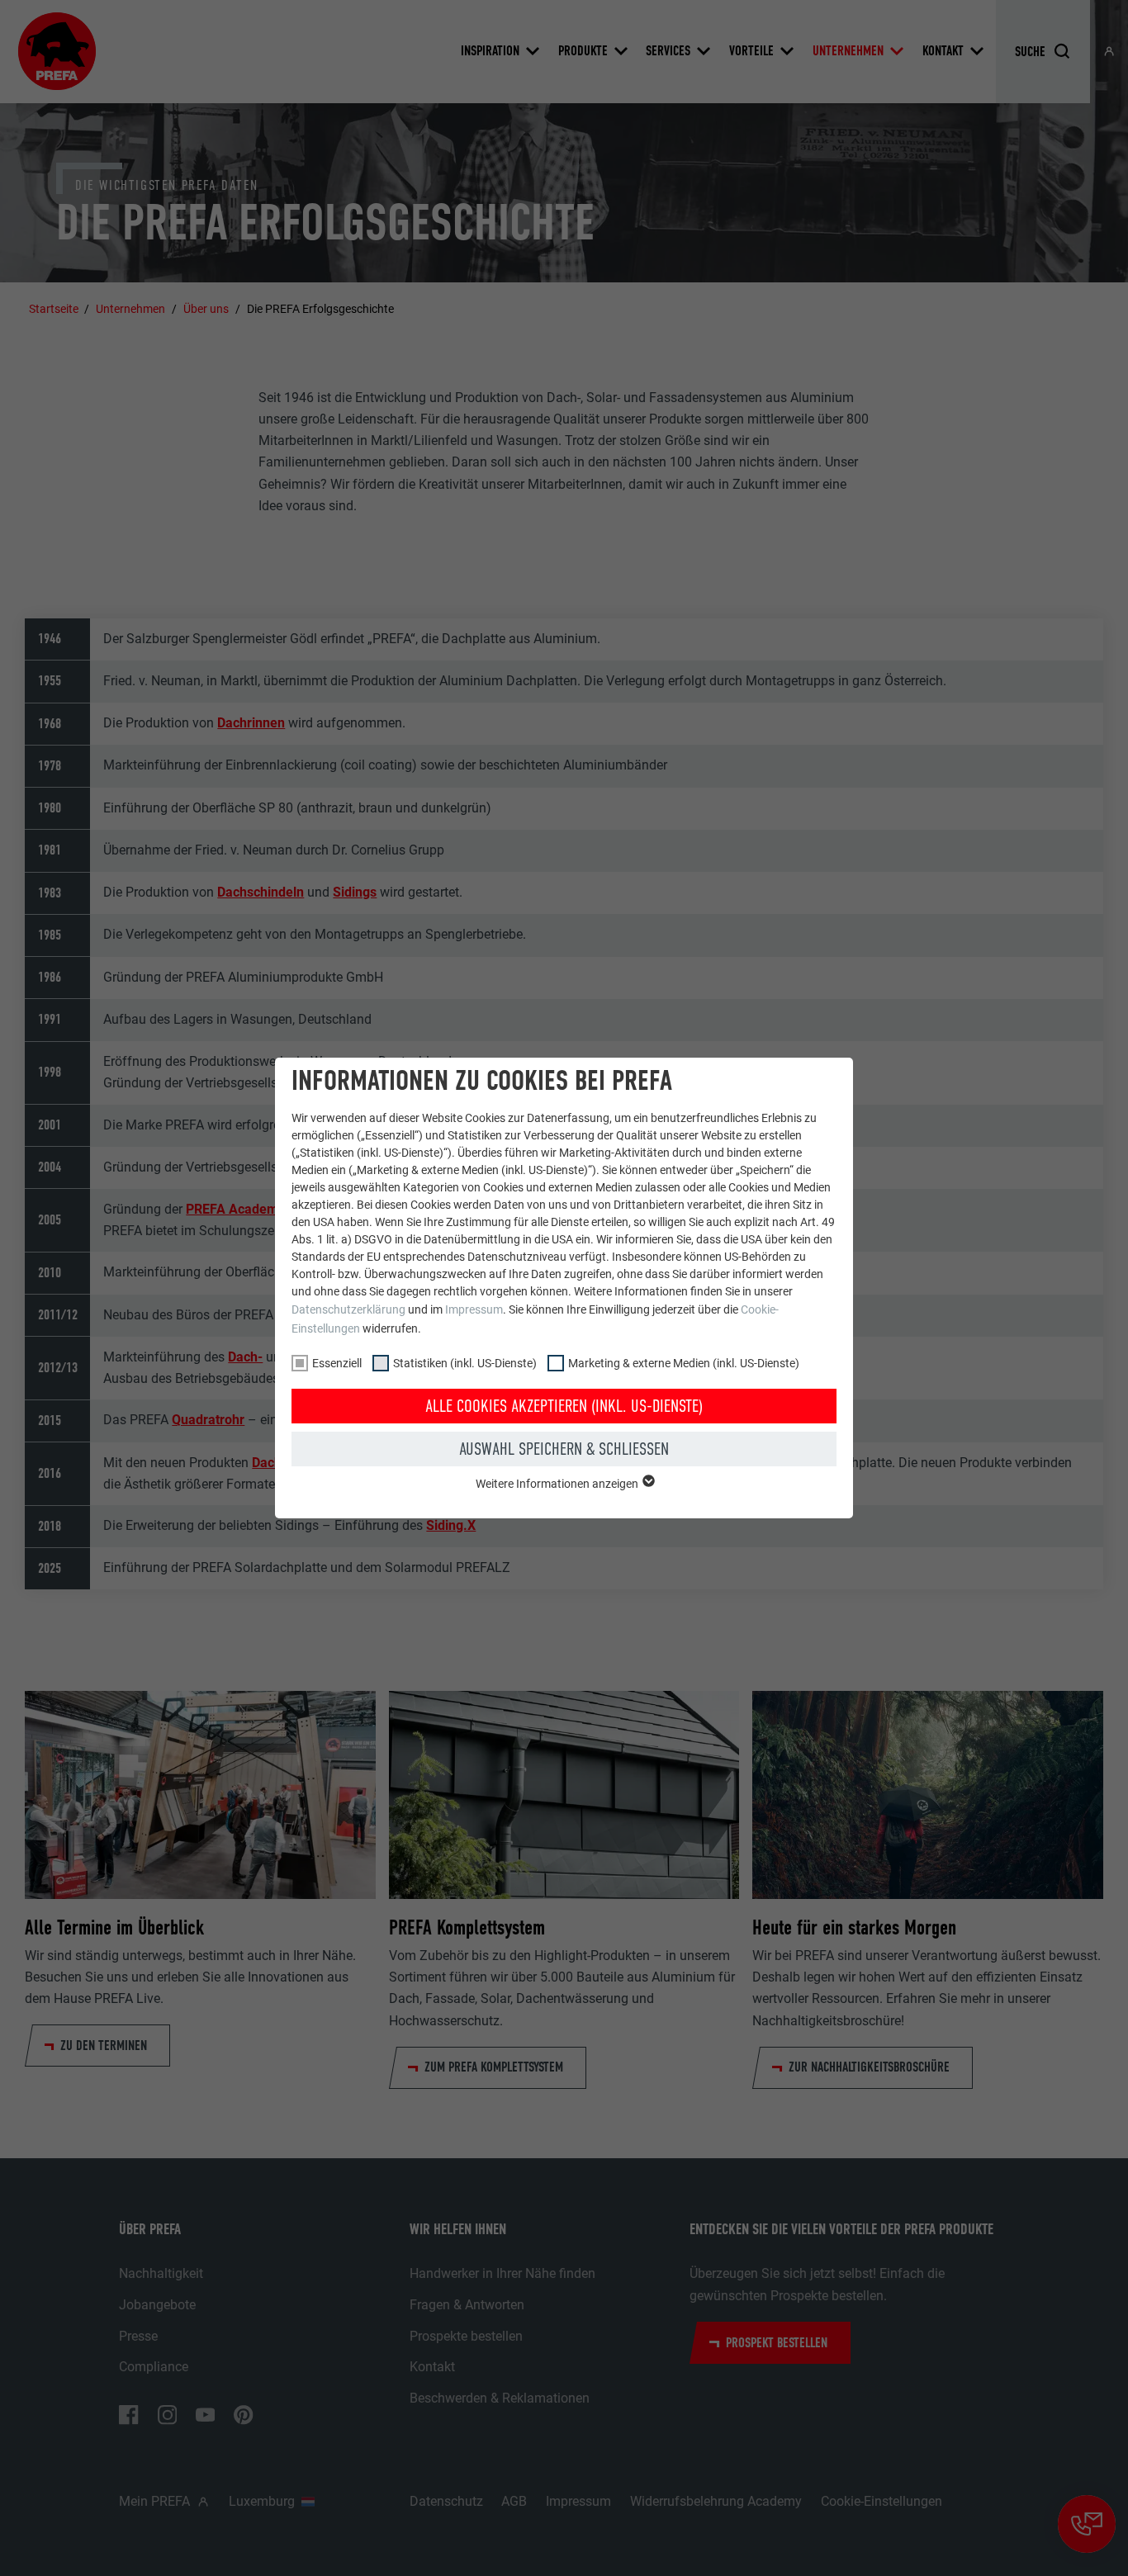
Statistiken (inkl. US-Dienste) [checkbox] (465, 1363)
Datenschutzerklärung (348, 1309)
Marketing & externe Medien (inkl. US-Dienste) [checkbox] (684, 1363)
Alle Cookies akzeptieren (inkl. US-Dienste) (564, 1406)
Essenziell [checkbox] (337, 1363)
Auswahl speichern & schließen (564, 1449)
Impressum (474, 1309)
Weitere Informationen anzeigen (558, 1484)
